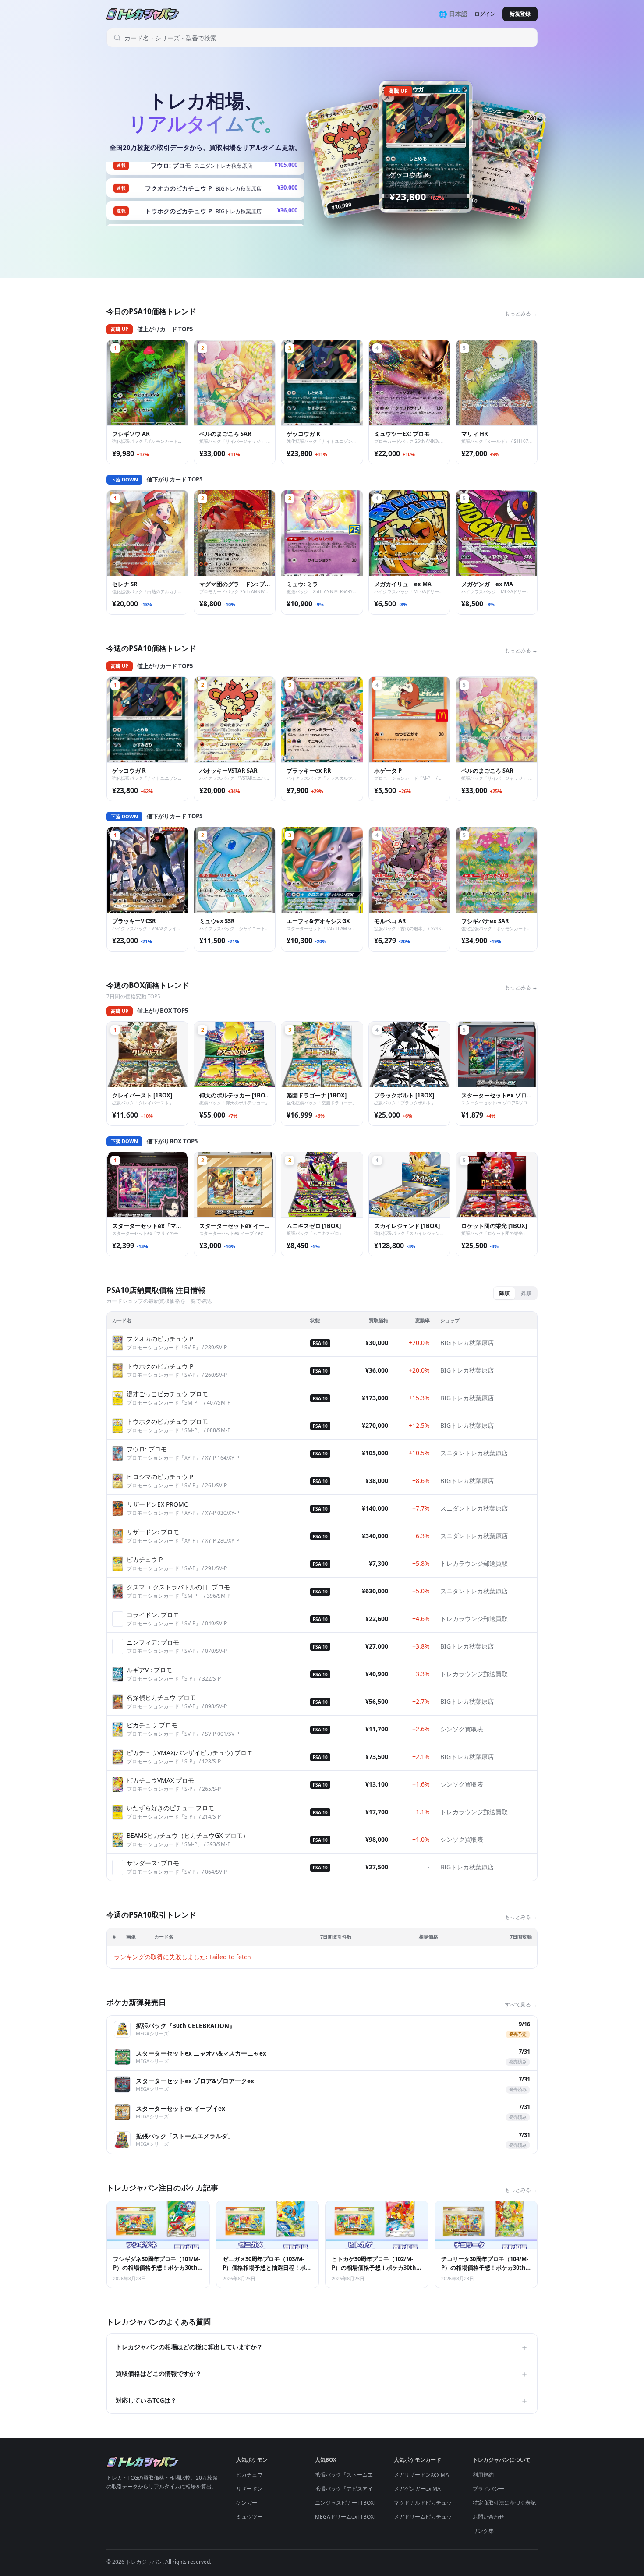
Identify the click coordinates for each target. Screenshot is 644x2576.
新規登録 (520, 14)
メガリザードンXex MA (421, 2475)
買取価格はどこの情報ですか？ (322, 2374)
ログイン (485, 14)
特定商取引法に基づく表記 (504, 2503)
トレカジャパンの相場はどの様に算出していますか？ (322, 2347)
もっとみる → (521, 313)
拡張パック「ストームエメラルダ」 (357, 2475)
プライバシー (488, 2489)
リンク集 (483, 2531)
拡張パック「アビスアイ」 (347, 2489)
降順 (504, 1293)
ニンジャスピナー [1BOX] (345, 2503)
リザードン (249, 2489)
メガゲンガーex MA (417, 2489)
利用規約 (483, 2475)
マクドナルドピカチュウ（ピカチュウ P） (443, 2503)
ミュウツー (249, 2517)
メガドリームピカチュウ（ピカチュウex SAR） (449, 2517)
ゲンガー (247, 2503)
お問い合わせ (488, 2517)
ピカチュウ (249, 2475)
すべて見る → (521, 2005)
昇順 (526, 1293)
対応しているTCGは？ (322, 2400)
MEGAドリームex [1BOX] (345, 2517)
